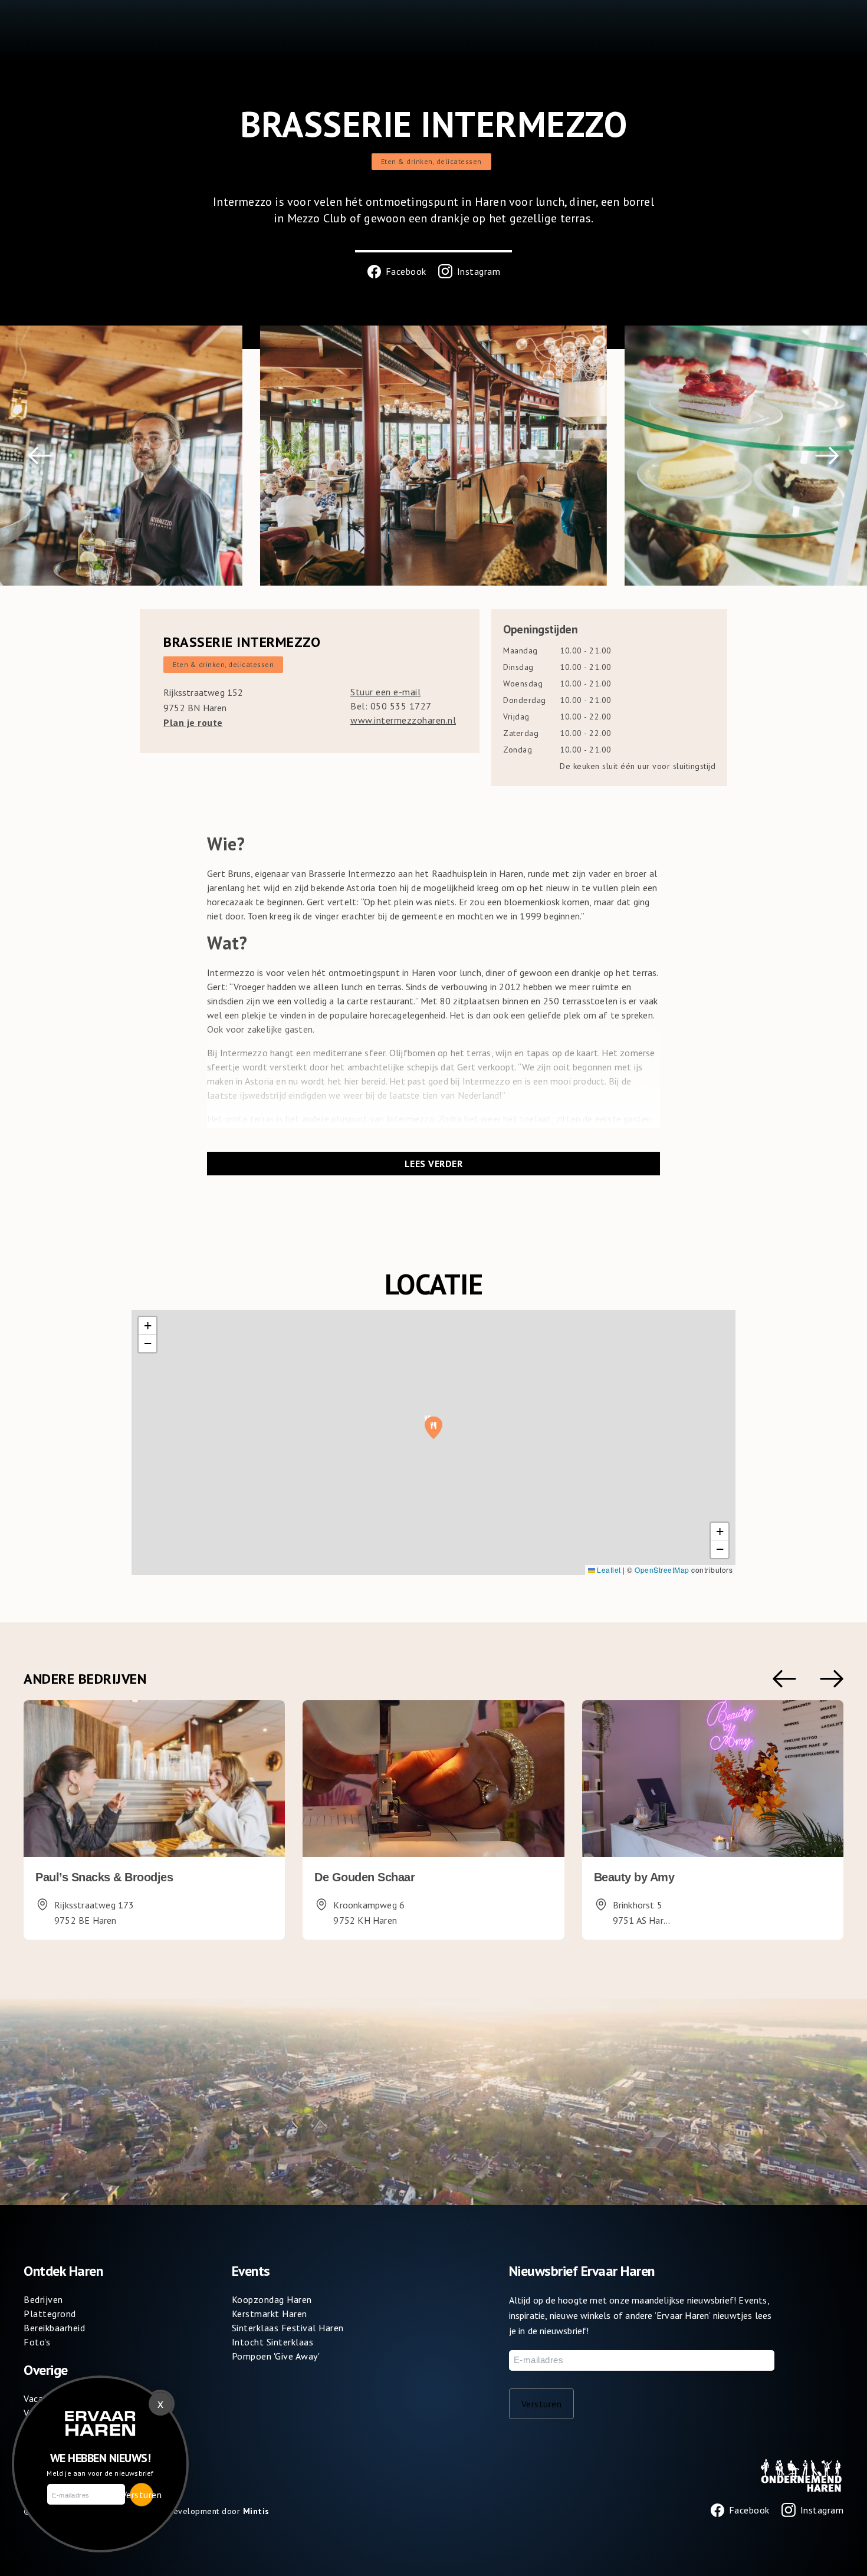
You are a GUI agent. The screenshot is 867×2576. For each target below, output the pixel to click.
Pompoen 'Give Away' (276, 2356)
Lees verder (434, 1164)
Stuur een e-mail (385, 692)
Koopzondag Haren (272, 2299)
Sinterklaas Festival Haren (288, 2328)
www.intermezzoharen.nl (403, 720)
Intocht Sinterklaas (273, 2342)
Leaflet (608, 1570)
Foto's (37, 2342)
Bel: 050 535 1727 (391, 706)
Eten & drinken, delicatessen (431, 161)
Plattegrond (50, 2314)
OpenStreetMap (662, 1570)
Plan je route (193, 722)
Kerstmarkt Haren (270, 2314)
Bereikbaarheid (54, 2328)
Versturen (542, 2404)
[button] (40, 456)
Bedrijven (43, 2299)
